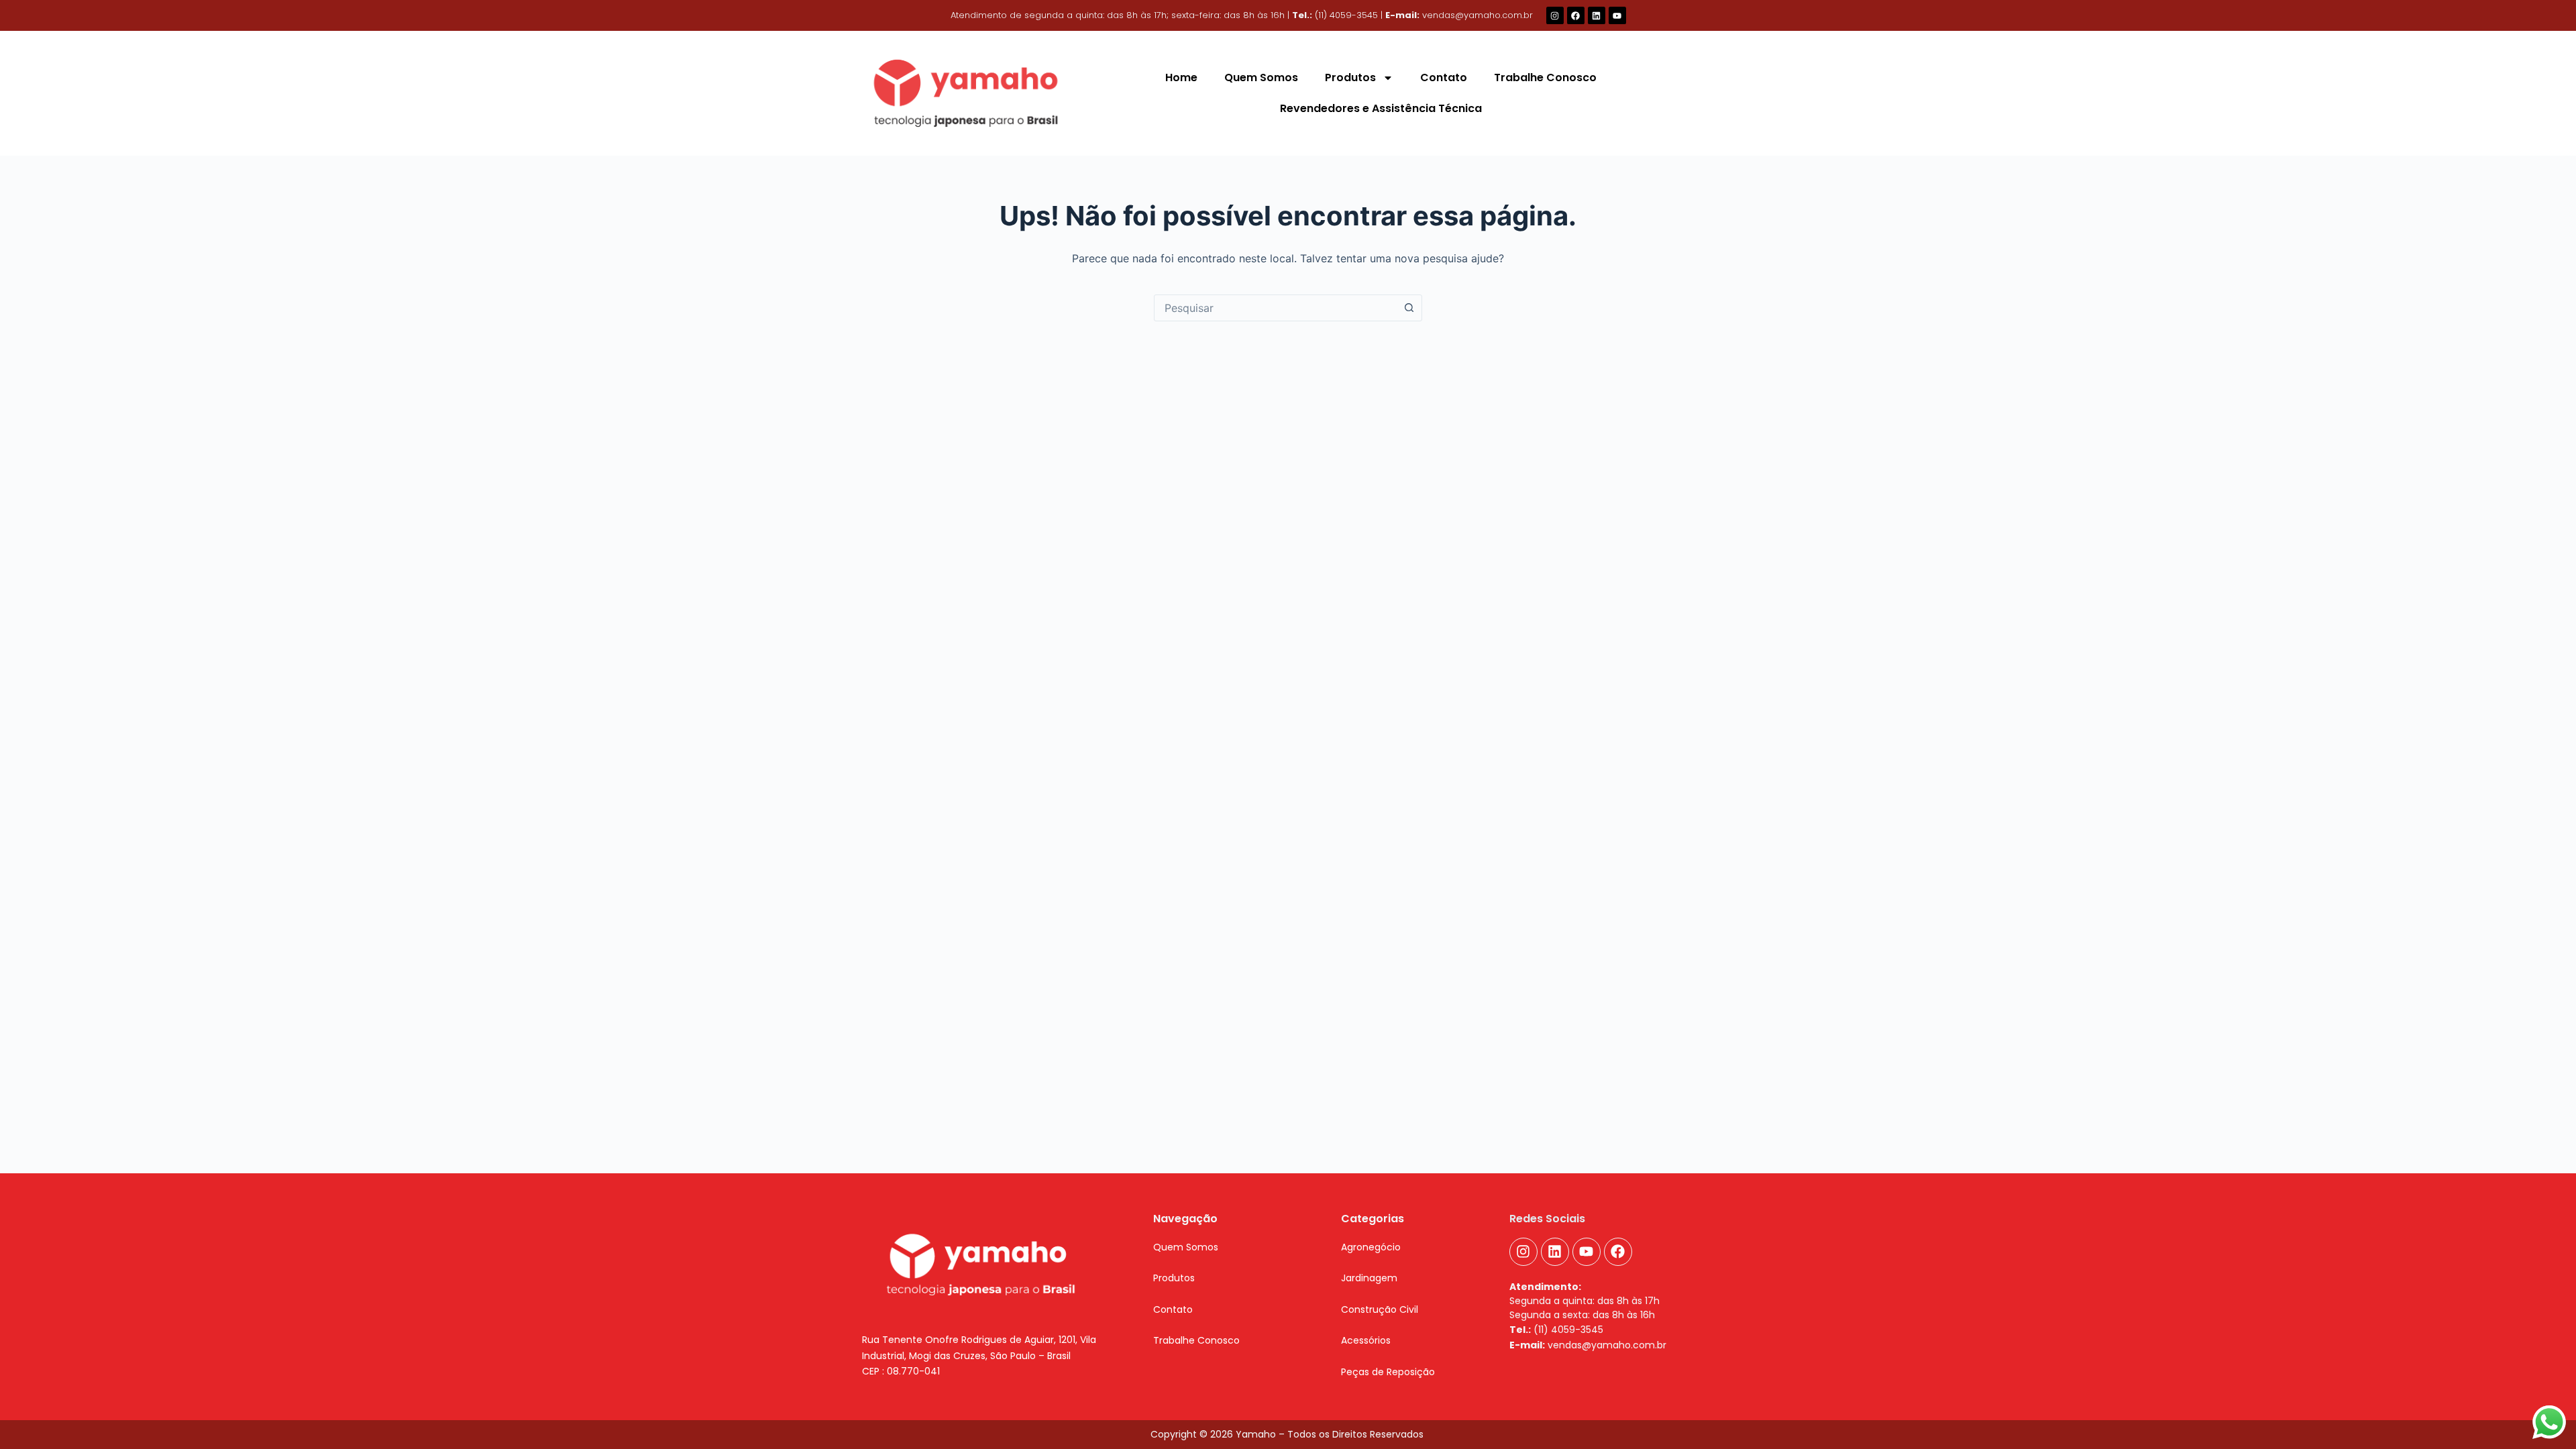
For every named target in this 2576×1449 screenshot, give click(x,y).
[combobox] (1275, 308)
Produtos (1350, 77)
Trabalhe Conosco (1545, 77)
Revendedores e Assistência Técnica (1381, 108)
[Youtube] (1617, 15)
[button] (1174, 1278)
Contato (1444, 77)
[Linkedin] (1597, 15)
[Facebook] (1576, 15)
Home (1181, 77)
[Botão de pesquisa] (1409, 308)
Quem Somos (1261, 77)
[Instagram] (1555, 15)
